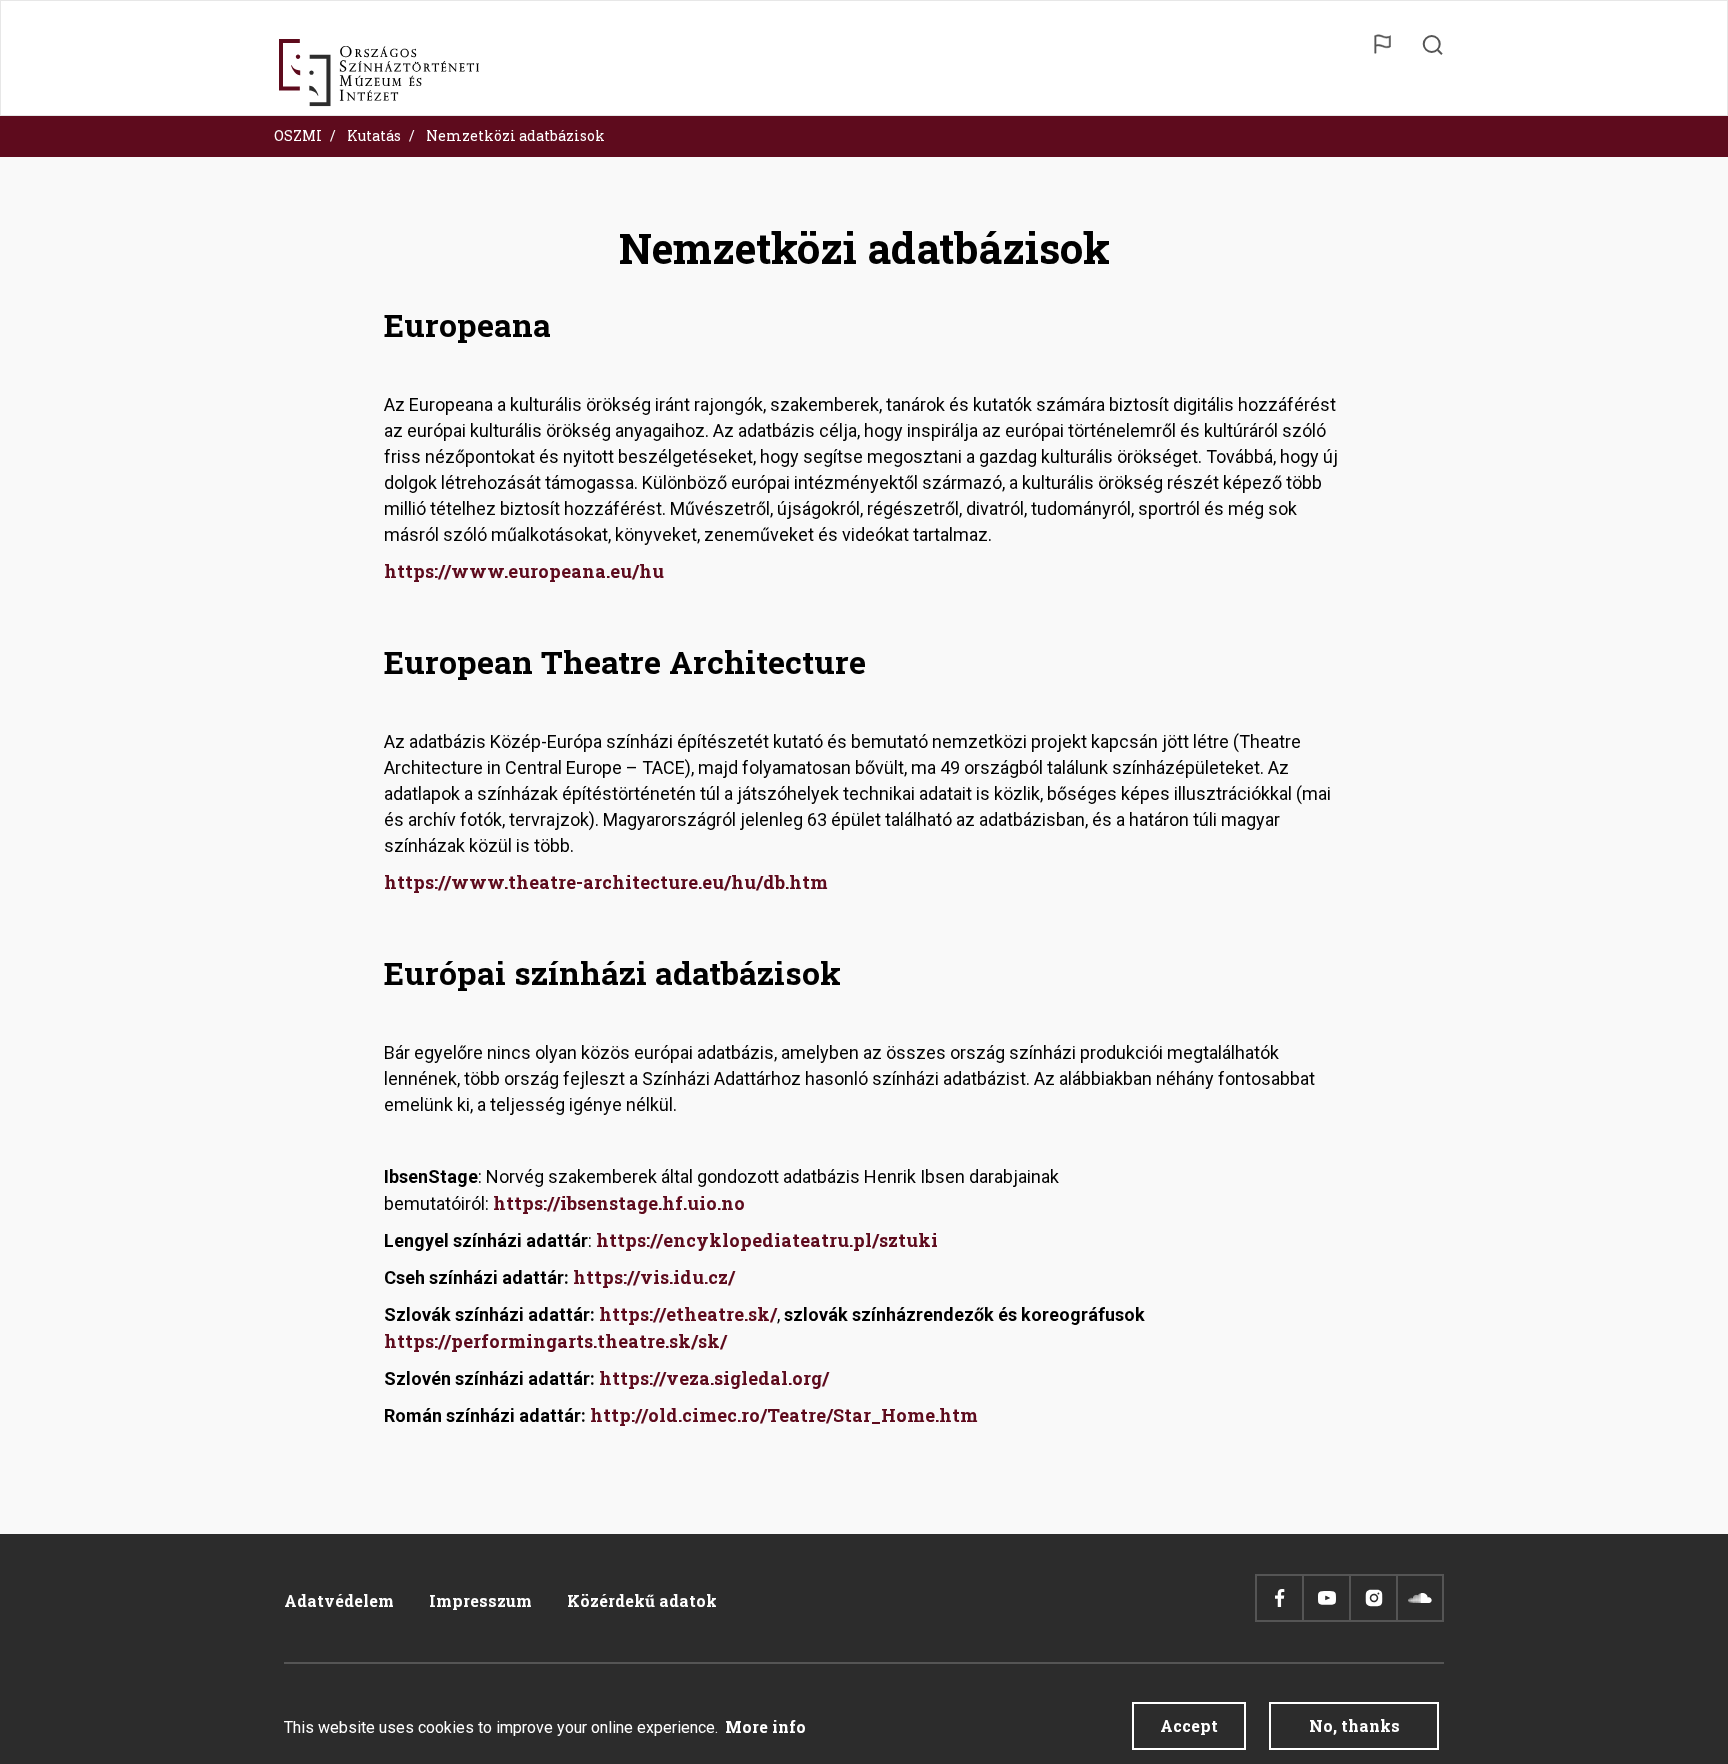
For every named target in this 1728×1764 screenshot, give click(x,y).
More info (765, 1726)
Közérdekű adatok (642, 1600)
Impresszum (480, 1600)
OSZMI (298, 135)
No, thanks (1354, 1725)
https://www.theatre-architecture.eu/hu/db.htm (606, 882)
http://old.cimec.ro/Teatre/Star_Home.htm (784, 1415)
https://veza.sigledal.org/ (714, 1378)
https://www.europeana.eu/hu (524, 571)
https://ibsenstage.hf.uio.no (619, 1203)
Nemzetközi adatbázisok (515, 135)
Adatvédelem (339, 1600)
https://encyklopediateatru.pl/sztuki (767, 1240)
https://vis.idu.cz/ (654, 1277)
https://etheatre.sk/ (688, 1314)
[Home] (379, 73)
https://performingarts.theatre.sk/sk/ (555, 1341)
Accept (1189, 1725)
